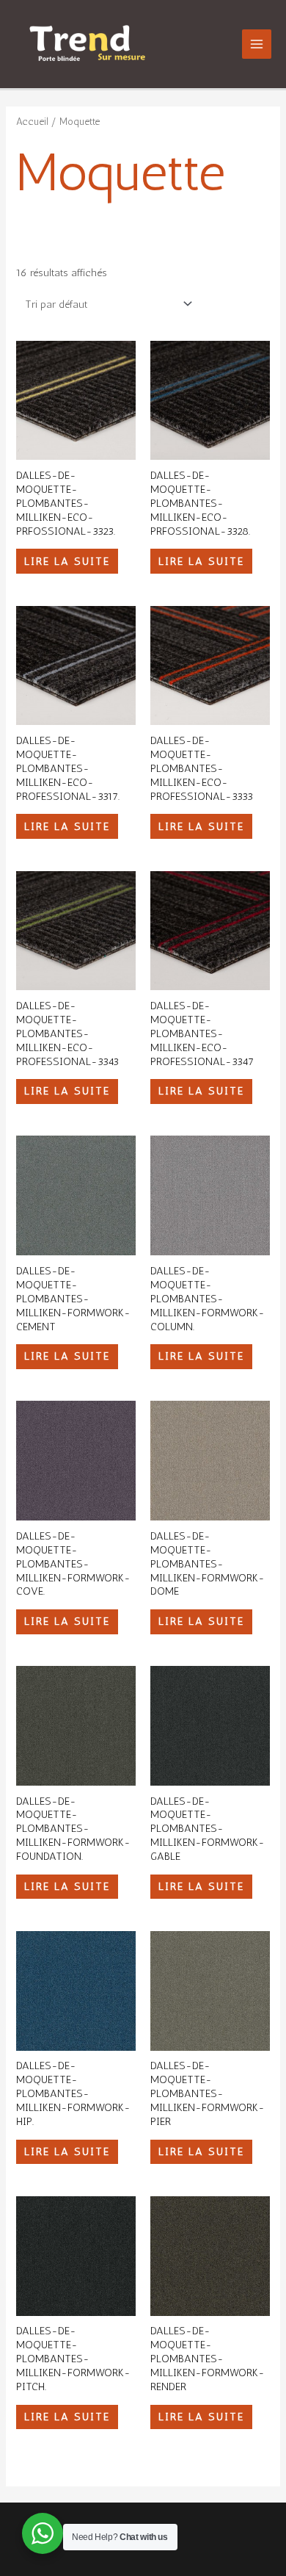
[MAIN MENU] (257, 44)
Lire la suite (67, 561)
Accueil (32, 121)
